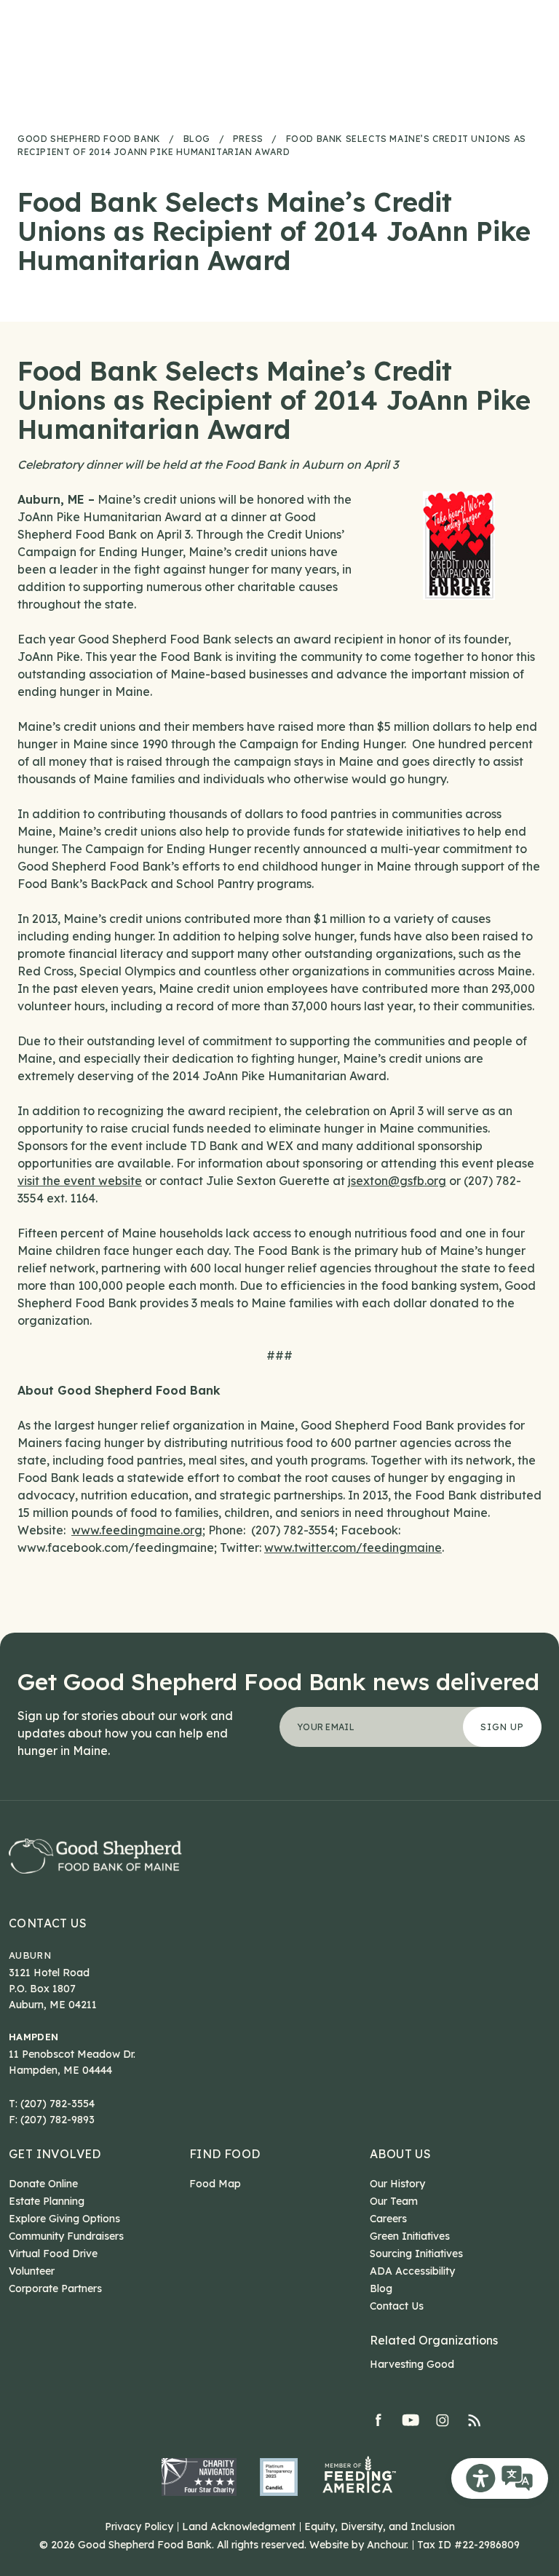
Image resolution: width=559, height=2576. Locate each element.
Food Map (215, 2184)
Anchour (386, 2545)
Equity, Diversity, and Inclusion (380, 2527)
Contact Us (48, 1923)
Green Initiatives (410, 2236)
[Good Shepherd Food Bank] (95, 1856)
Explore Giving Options (64, 2219)
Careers (388, 2219)
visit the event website (80, 1181)
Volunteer (32, 2271)
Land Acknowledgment (239, 2527)
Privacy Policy (139, 2527)
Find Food (225, 2154)
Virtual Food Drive (53, 2254)
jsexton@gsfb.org (397, 1181)
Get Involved (55, 2154)
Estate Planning (47, 2201)
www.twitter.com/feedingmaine (353, 1547)
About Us (400, 2154)
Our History (397, 2184)
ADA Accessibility (412, 2271)
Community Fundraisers (66, 2236)
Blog (381, 2288)
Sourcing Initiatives (416, 2254)
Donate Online (43, 2184)
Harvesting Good (412, 2364)
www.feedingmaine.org (137, 1530)
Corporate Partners (55, 2288)
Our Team (394, 2201)
